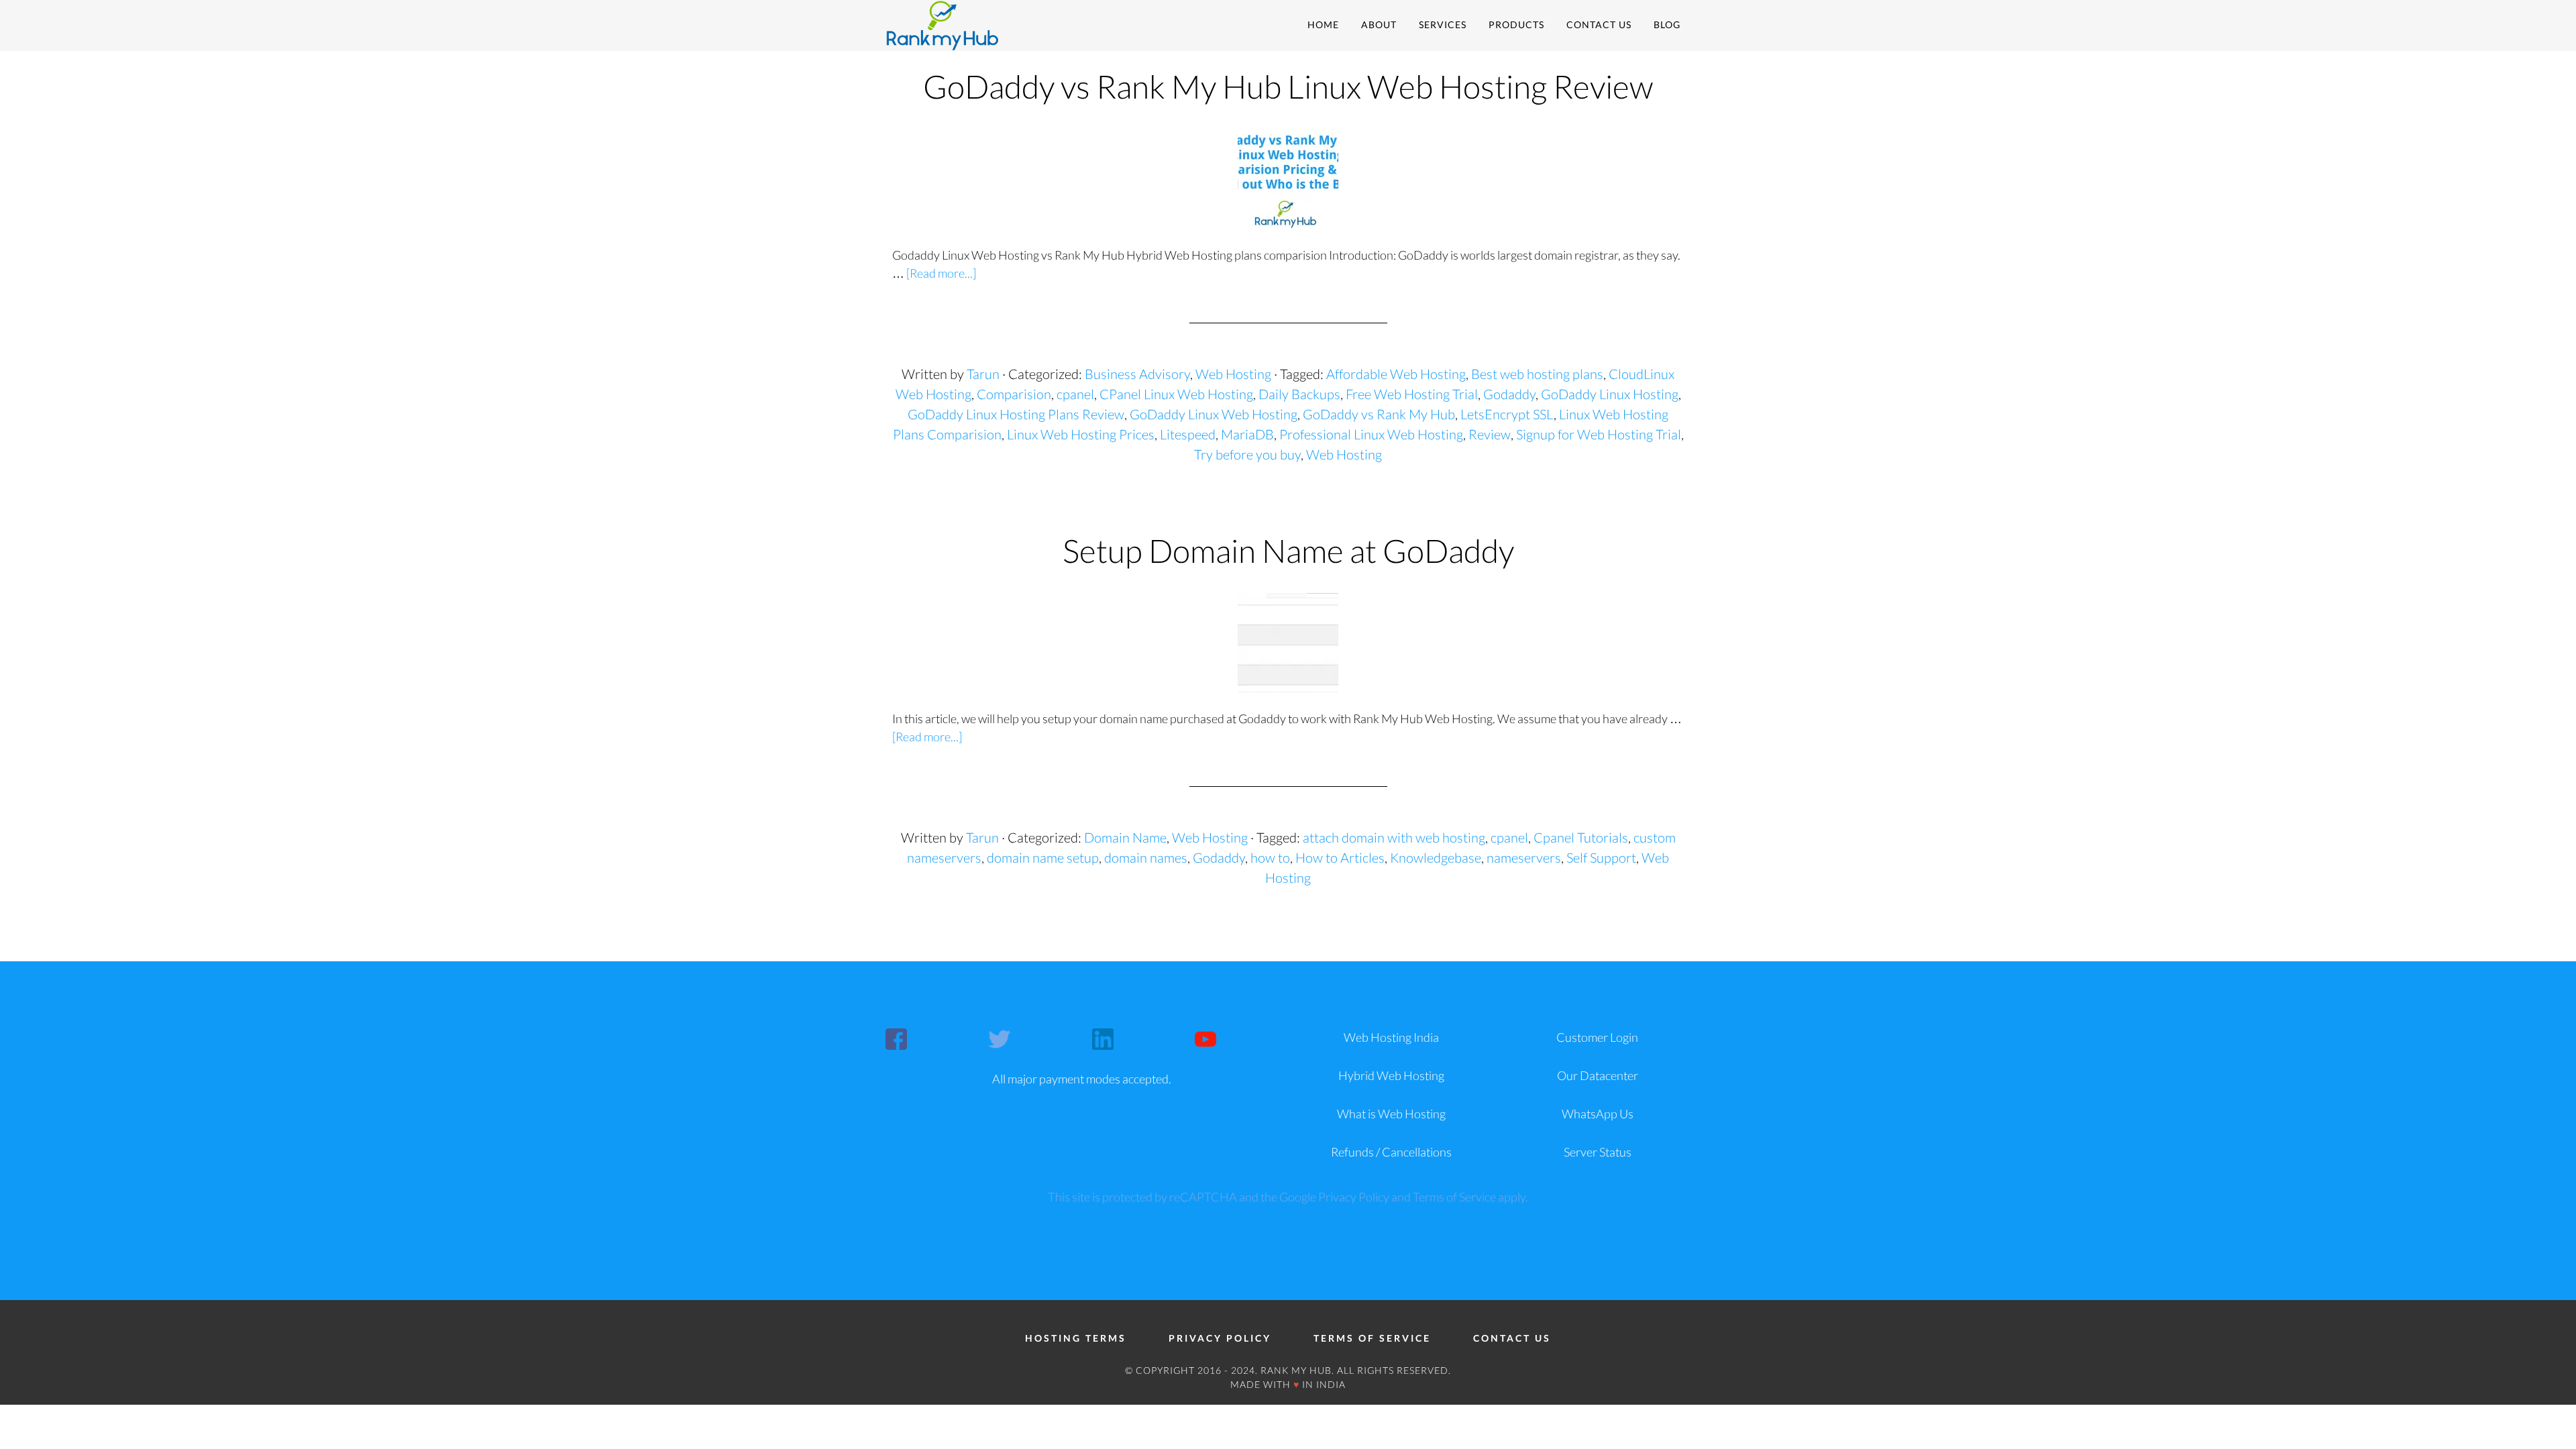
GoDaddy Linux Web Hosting (1214, 414)
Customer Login (1597, 1037)
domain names (1146, 857)
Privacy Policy (1354, 1197)
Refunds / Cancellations (1391, 1152)
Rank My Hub (1006, 25)
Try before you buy (1247, 454)
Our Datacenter (1598, 1075)
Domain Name (1125, 837)
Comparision (1014, 394)
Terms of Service (1454, 1197)
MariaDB (1247, 434)
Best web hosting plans (1537, 374)
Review (1490, 434)
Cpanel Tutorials (1581, 837)
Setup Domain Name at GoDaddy (1288, 550)
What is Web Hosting (1391, 1114)
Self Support (1601, 857)
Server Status (1598, 1152)
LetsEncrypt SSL (1507, 414)
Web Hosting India (1391, 1037)
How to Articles (1340, 857)
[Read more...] (941, 273)
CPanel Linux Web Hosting (1176, 394)
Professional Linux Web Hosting (1371, 434)
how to (1270, 857)
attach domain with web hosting (1394, 837)
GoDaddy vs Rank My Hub (1379, 414)
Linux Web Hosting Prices (1081, 434)
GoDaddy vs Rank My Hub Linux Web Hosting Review (1288, 86)
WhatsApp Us (1598, 1114)
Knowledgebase (1436, 857)
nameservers (1524, 857)
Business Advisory (1137, 374)
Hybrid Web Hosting (1391, 1075)
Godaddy (1509, 394)
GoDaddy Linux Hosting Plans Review (1016, 414)
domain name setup (1043, 857)
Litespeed (1188, 434)
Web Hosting (1233, 374)
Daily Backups (1299, 394)
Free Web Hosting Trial (1412, 394)
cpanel (1075, 394)
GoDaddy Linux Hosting (1610, 394)
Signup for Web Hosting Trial (1599, 434)
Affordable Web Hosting (1396, 374)
